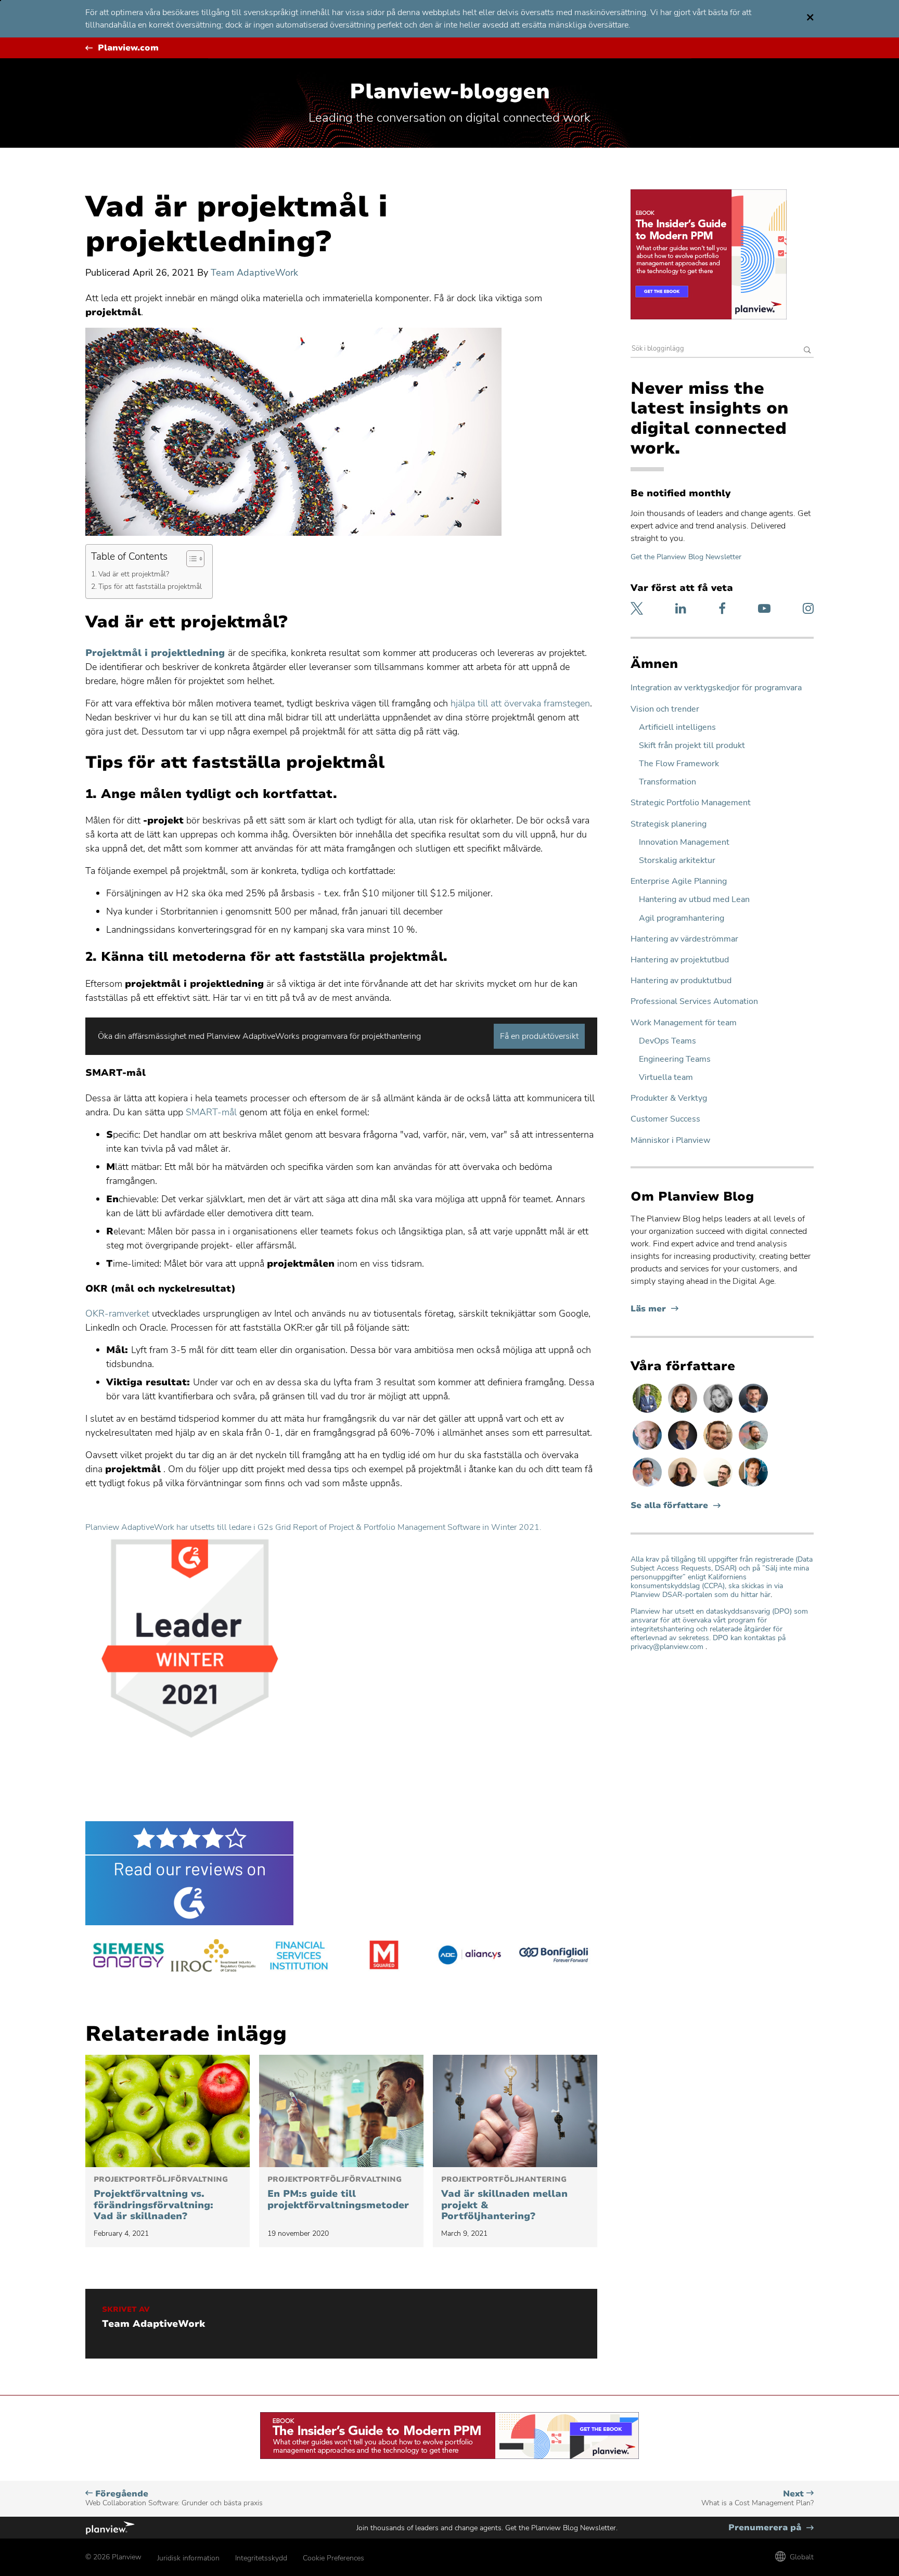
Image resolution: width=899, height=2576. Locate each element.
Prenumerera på (771, 2528)
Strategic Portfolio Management (691, 803)
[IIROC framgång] (213, 1957)
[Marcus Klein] (648, 1486)
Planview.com (128, 48)
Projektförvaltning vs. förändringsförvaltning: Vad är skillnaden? (161, 2199)
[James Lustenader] (648, 1412)
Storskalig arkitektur (677, 861)
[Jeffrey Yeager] (753, 1449)
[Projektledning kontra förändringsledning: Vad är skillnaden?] (168, 2111)
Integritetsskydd (261, 2558)
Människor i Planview (670, 1141)
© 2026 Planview (113, 2557)
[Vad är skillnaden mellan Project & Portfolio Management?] (515, 2111)
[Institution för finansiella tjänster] (299, 1957)
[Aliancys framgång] (469, 1957)
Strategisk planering (669, 824)
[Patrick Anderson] (719, 1486)
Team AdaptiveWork (254, 273)
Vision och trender (665, 709)
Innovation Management (684, 842)
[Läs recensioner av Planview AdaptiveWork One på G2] (341, 1873)
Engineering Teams (675, 1059)
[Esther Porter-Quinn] (719, 1412)
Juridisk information (188, 2558)
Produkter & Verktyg (669, 1098)
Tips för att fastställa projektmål (150, 586)
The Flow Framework (679, 764)
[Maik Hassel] (684, 1449)
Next (757, 2498)
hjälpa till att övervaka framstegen (520, 703)
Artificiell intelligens (677, 727)
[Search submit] (807, 351)
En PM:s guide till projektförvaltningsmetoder (338, 2193)
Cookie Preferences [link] (333, 2558)
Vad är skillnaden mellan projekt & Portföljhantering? (504, 2199)
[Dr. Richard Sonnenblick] (753, 1486)
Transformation (667, 782)
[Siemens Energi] (128, 1957)
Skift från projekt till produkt (692, 746)
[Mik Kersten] (648, 1449)
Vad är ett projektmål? (134, 574)
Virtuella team (666, 1078)
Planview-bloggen (450, 92)
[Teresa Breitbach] (684, 1412)
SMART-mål (210, 1112)
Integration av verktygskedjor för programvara (716, 688)
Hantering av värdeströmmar (684, 939)
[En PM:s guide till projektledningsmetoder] (341, 2111)
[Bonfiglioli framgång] (555, 1957)
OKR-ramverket (117, 1313)
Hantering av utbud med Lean (694, 900)
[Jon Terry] (719, 1449)
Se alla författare (669, 1506)
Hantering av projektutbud (680, 960)
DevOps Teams (667, 1041)
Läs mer (654, 1309)
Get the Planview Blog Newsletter (686, 557)
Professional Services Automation (694, 1002)
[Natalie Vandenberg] (684, 1486)
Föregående (174, 2498)
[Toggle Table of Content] (190, 559)
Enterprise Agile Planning (679, 881)
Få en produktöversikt (539, 1036)
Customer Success (665, 1119)
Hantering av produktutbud (681, 981)
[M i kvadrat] (384, 1957)
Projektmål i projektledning (155, 653)
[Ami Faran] (753, 1412)
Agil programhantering (682, 918)
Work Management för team (684, 1023)
